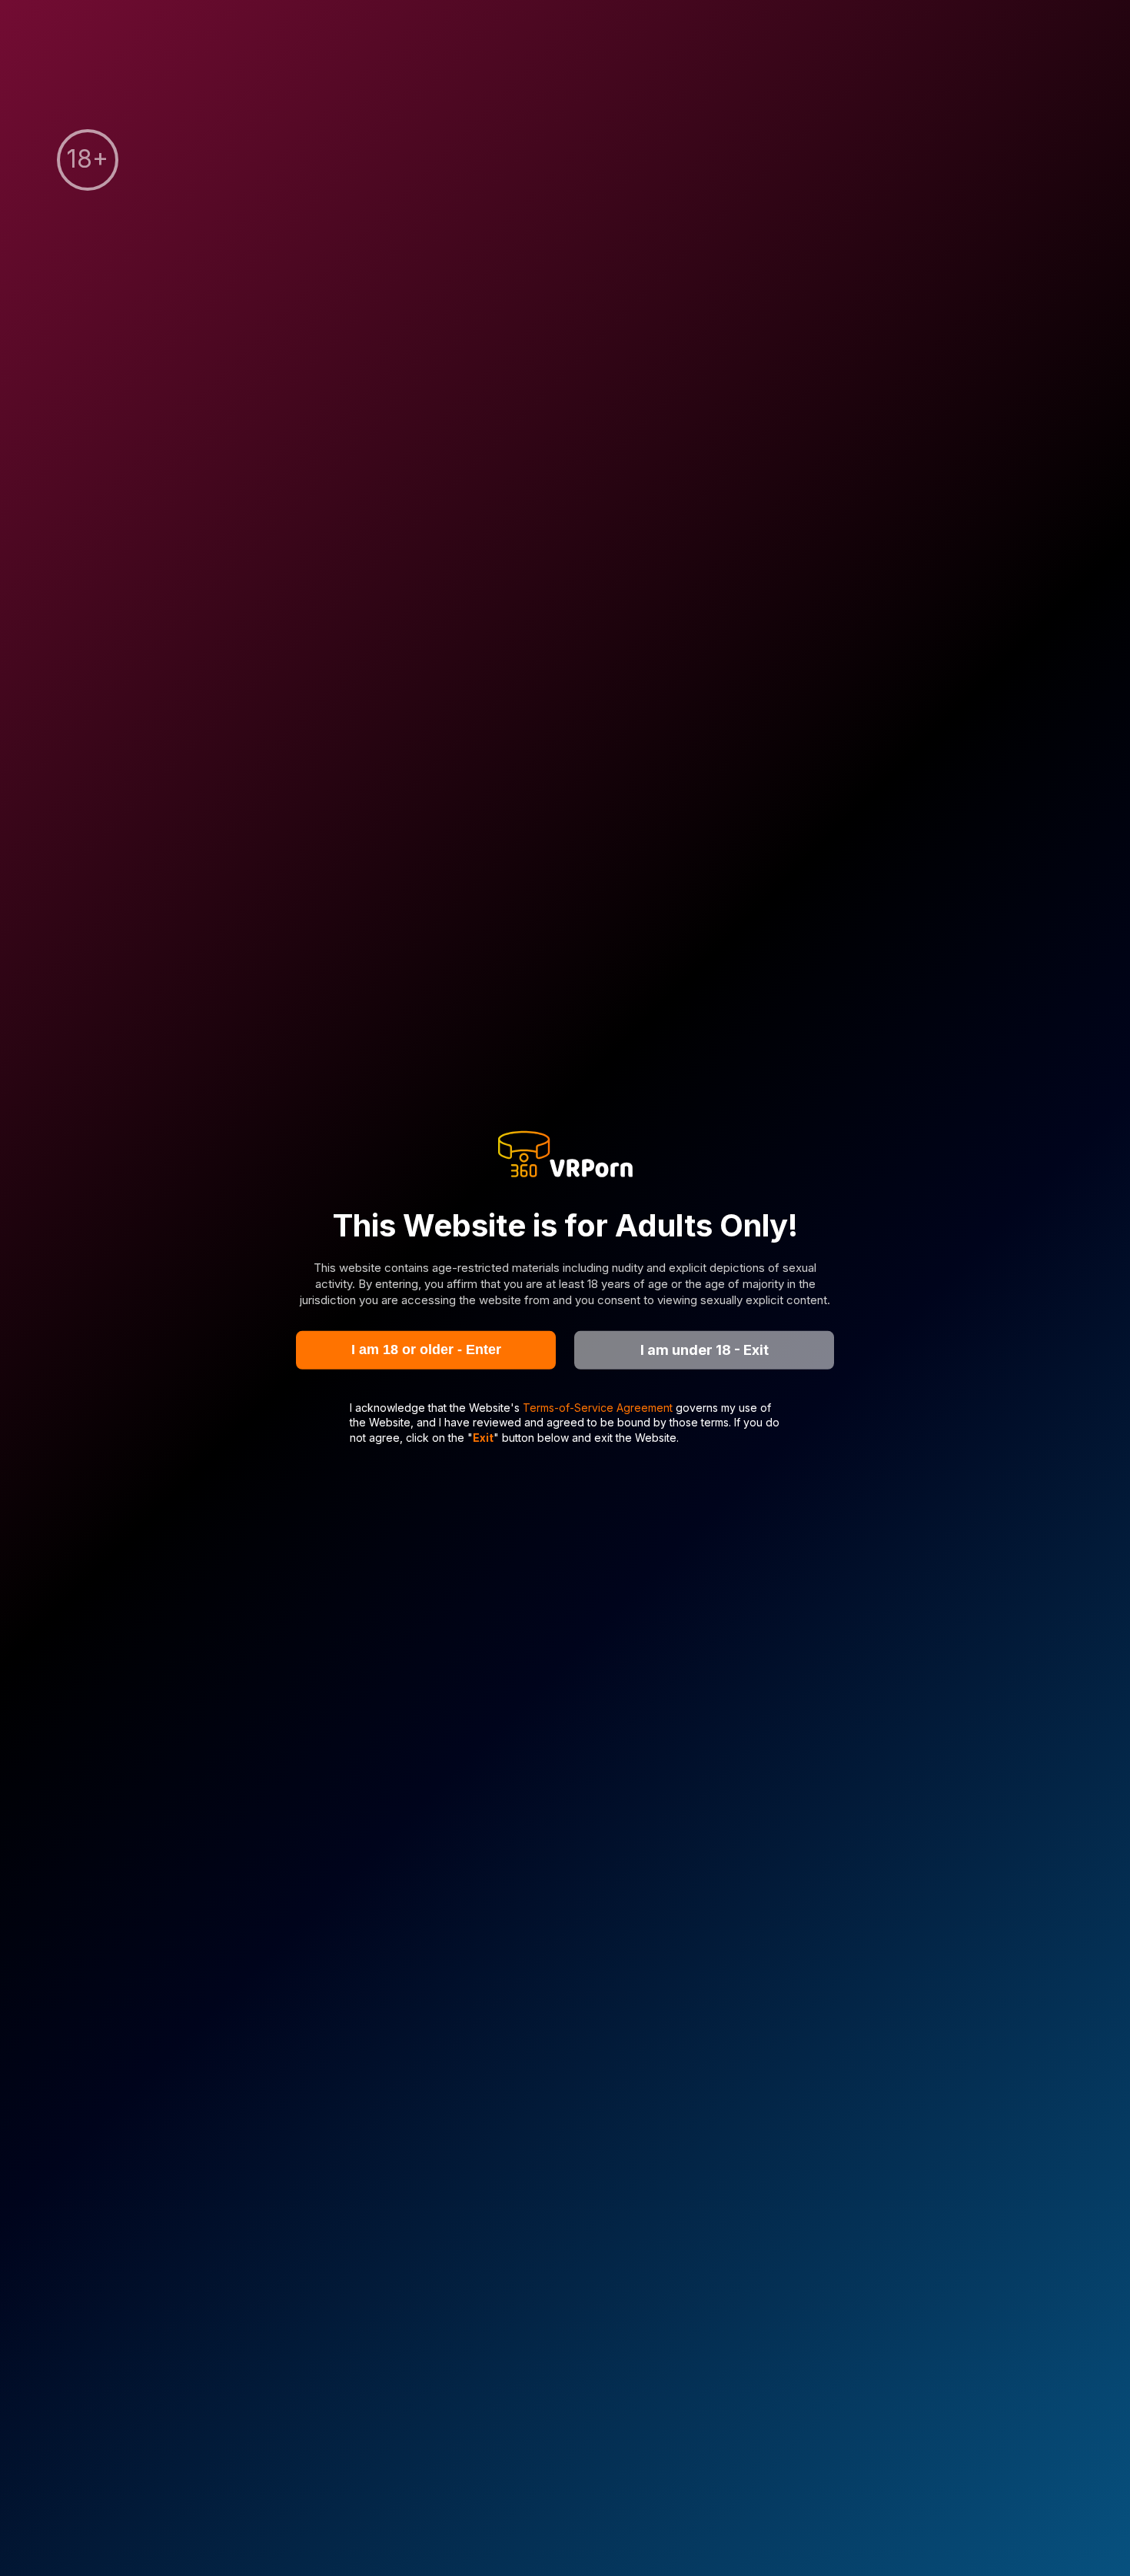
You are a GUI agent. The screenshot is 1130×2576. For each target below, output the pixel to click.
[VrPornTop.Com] (565, 1156)
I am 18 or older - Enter (426, 1350)
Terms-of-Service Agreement (599, 1407)
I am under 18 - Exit (705, 1350)
